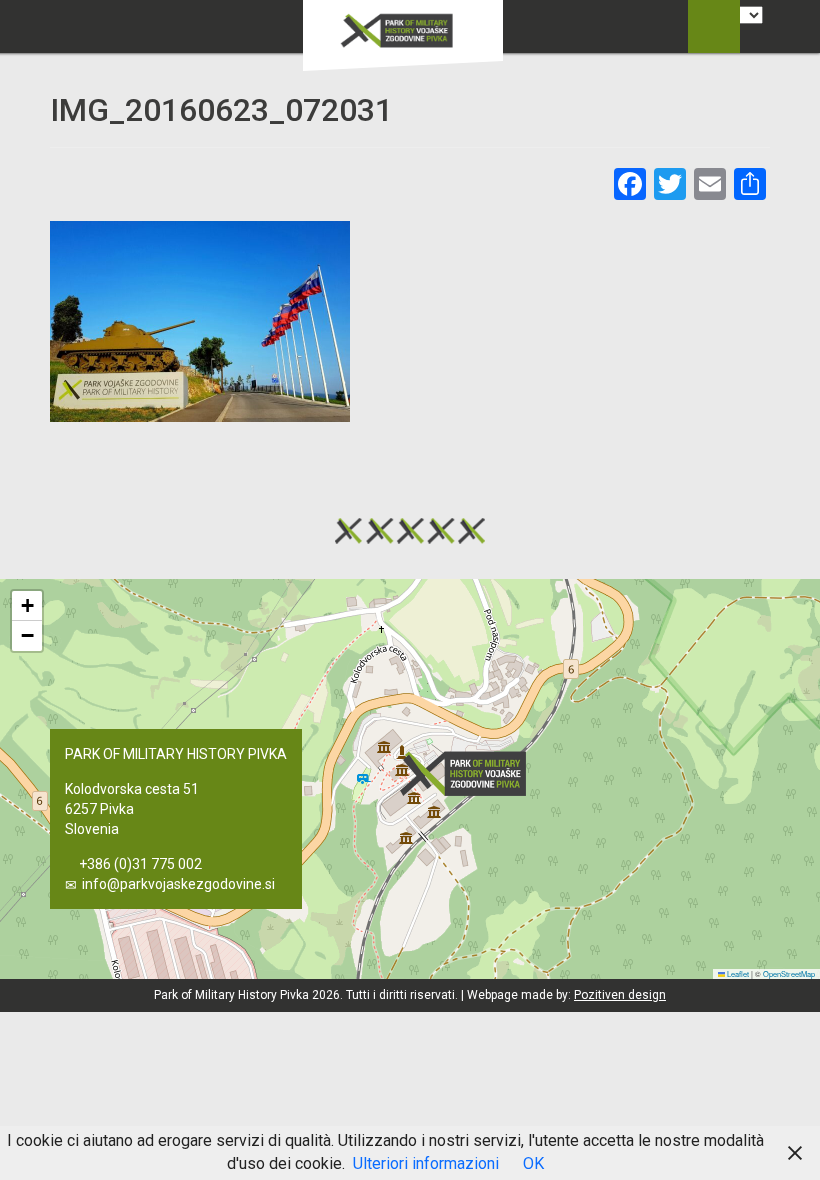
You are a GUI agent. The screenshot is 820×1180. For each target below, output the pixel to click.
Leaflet (737, 973)
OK (533, 1163)
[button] (469, 773)
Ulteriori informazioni (426, 1163)
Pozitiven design (620, 995)
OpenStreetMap (789, 973)
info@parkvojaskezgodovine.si (178, 884)
